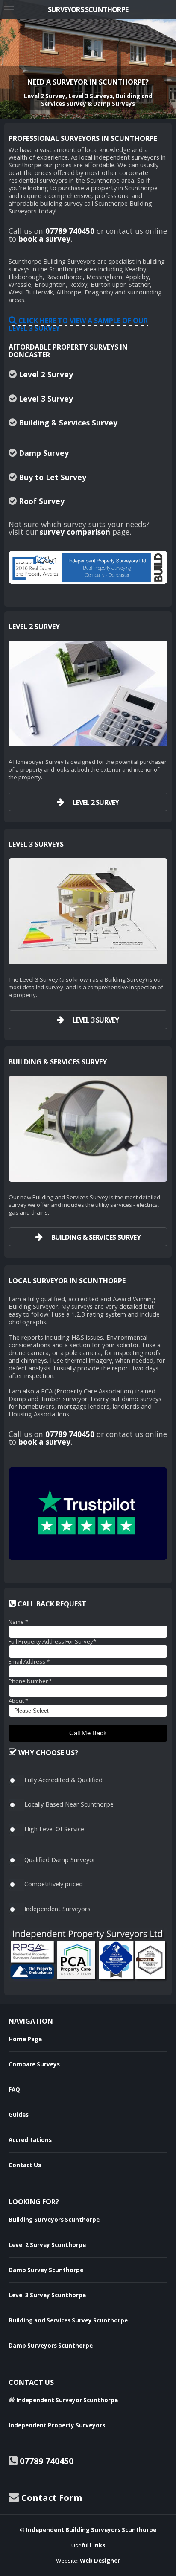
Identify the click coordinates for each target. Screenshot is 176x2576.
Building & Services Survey (68, 423)
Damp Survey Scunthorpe (46, 2270)
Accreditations (30, 2140)
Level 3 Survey (46, 399)
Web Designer (100, 2561)
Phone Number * (30, 1681)
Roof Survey (42, 501)
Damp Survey (44, 453)
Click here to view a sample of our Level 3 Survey (78, 324)
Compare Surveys (34, 2064)
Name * (18, 1622)
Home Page (25, 2039)
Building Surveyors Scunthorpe (54, 2220)
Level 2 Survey (46, 374)
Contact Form (52, 2498)
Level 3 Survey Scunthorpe (47, 2295)
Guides (19, 2115)
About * (18, 1701)
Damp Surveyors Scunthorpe (51, 2346)
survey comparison (75, 532)
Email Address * (29, 1661)
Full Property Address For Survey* (52, 1641)
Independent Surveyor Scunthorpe (66, 2400)
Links (97, 2545)
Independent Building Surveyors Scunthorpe (91, 2530)
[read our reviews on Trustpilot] (88, 1514)
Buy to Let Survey (53, 477)
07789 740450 (70, 231)
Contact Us (25, 2165)
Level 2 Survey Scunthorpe (47, 2245)
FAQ (14, 2089)
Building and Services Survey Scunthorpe (68, 2320)
